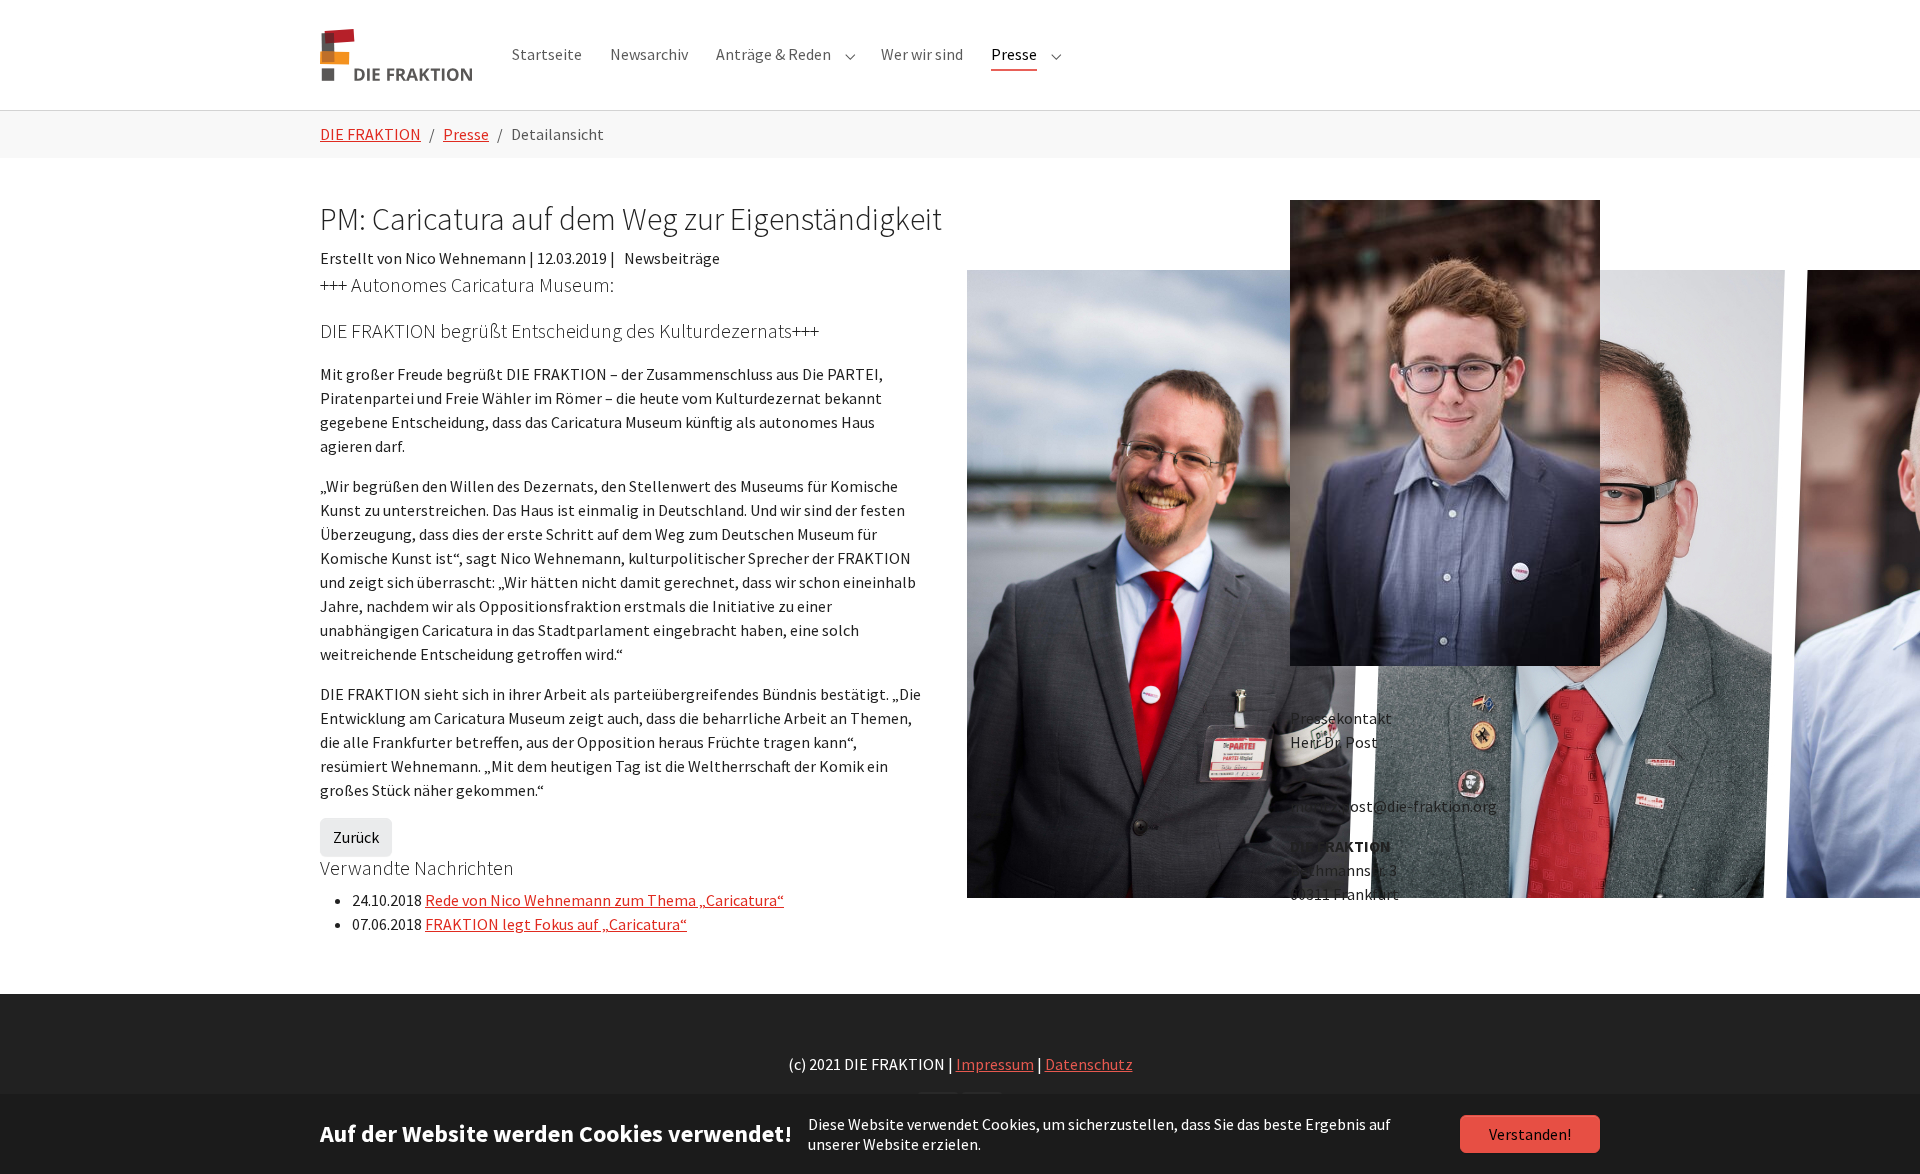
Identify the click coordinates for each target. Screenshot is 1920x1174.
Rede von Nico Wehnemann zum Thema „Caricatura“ (604, 900)
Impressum (995, 1064)
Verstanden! (1530, 1134)
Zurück (356, 837)
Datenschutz (1089, 1064)
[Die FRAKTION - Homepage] (396, 54)
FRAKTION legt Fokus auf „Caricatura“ (556, 924)
